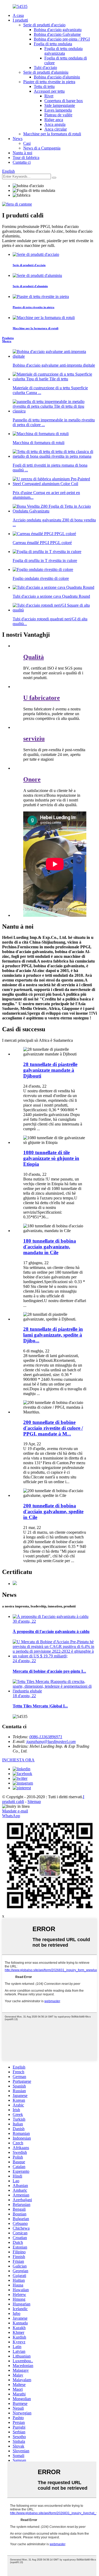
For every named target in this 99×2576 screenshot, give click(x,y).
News (18, 139)
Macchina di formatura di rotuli (39, 443)
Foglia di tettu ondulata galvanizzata (63, 51)
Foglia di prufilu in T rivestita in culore (45, 560)
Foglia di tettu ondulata (53, 44)
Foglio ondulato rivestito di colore (41, 578)
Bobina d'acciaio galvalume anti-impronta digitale (54, 365)
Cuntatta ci (22, 162)
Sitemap (34, 1802)
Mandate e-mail (15, 1811)
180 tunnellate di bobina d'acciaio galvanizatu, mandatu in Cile (50, 1247)
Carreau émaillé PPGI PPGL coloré (42, 543)
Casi (27, 143)
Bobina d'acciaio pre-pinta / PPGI (62, 39)
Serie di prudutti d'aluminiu (46, 72)
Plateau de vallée (58, 115)
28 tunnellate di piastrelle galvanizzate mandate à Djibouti (50, 1070)
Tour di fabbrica (26, 158)
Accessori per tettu (49, 91)
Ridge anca (54, 120)
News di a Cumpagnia (42, 148)
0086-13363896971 (46, 1737)
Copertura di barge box (64, 101)
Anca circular (56, 129)
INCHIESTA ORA (18, 1760)
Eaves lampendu (58, 110)
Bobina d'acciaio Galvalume (57, 34)
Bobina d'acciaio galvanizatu (58, 30)
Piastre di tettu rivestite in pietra (49, 82)
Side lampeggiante (60, 105)
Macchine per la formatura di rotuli (52, 134)
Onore (32, 779)
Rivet (49, 96)
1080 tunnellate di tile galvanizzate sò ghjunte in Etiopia (51, 1158)
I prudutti (20, 20)
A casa (18, 15)
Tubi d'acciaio (45, 68)
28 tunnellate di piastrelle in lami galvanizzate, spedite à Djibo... (53, 1335)
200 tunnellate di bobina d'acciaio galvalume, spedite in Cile (53, 1511)
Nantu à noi (22, 153)
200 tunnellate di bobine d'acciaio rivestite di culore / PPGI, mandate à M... (53, 1428)
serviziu (34, 739)
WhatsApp (11, 1816)
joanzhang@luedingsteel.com (51, 1742)
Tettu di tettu (44, 86)
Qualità (34, 657)
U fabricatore (42, 698)
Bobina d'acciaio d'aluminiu (57, 77)
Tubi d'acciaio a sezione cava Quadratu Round (51, 596)
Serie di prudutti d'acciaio (44, 25)
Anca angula (55, 124)
